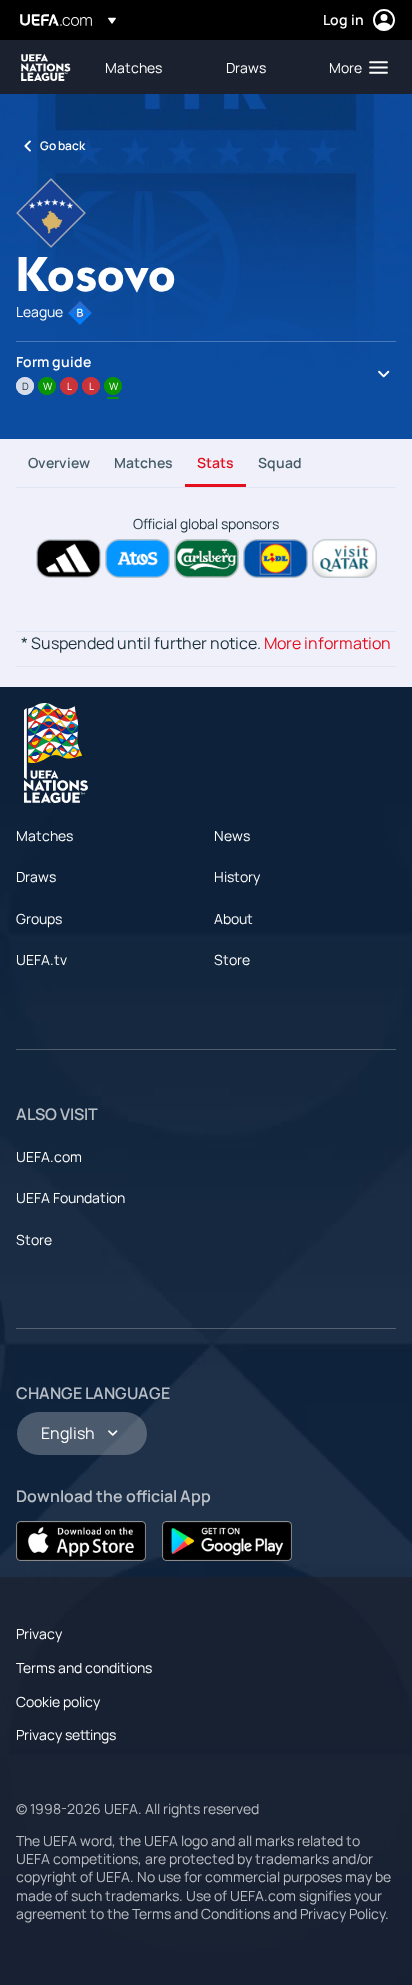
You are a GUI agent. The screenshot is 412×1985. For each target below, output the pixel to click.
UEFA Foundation (70, 1197)
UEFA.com (49, 1156)
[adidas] (68, 558)
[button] (354, 67)
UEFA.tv (41, 959)
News (232, 835)
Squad (280, 462)
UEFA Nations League (46, 67)
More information (327, 643)
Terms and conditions (84, 1667)
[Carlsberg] (206, 558)
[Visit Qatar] (344, 558)
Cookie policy (58, 1701)
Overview (59, 462)
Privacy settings (66, 1734)
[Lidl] (275, 558)
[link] (133, 67)
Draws (36, 876)
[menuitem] (148, 67)
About (233, 918)
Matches (143, 462)
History (237, 876)
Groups (39, 918)
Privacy (39, 1633)
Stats (215, 462)
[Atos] (137, 558)
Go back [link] (62, 145)
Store (232, 959)
